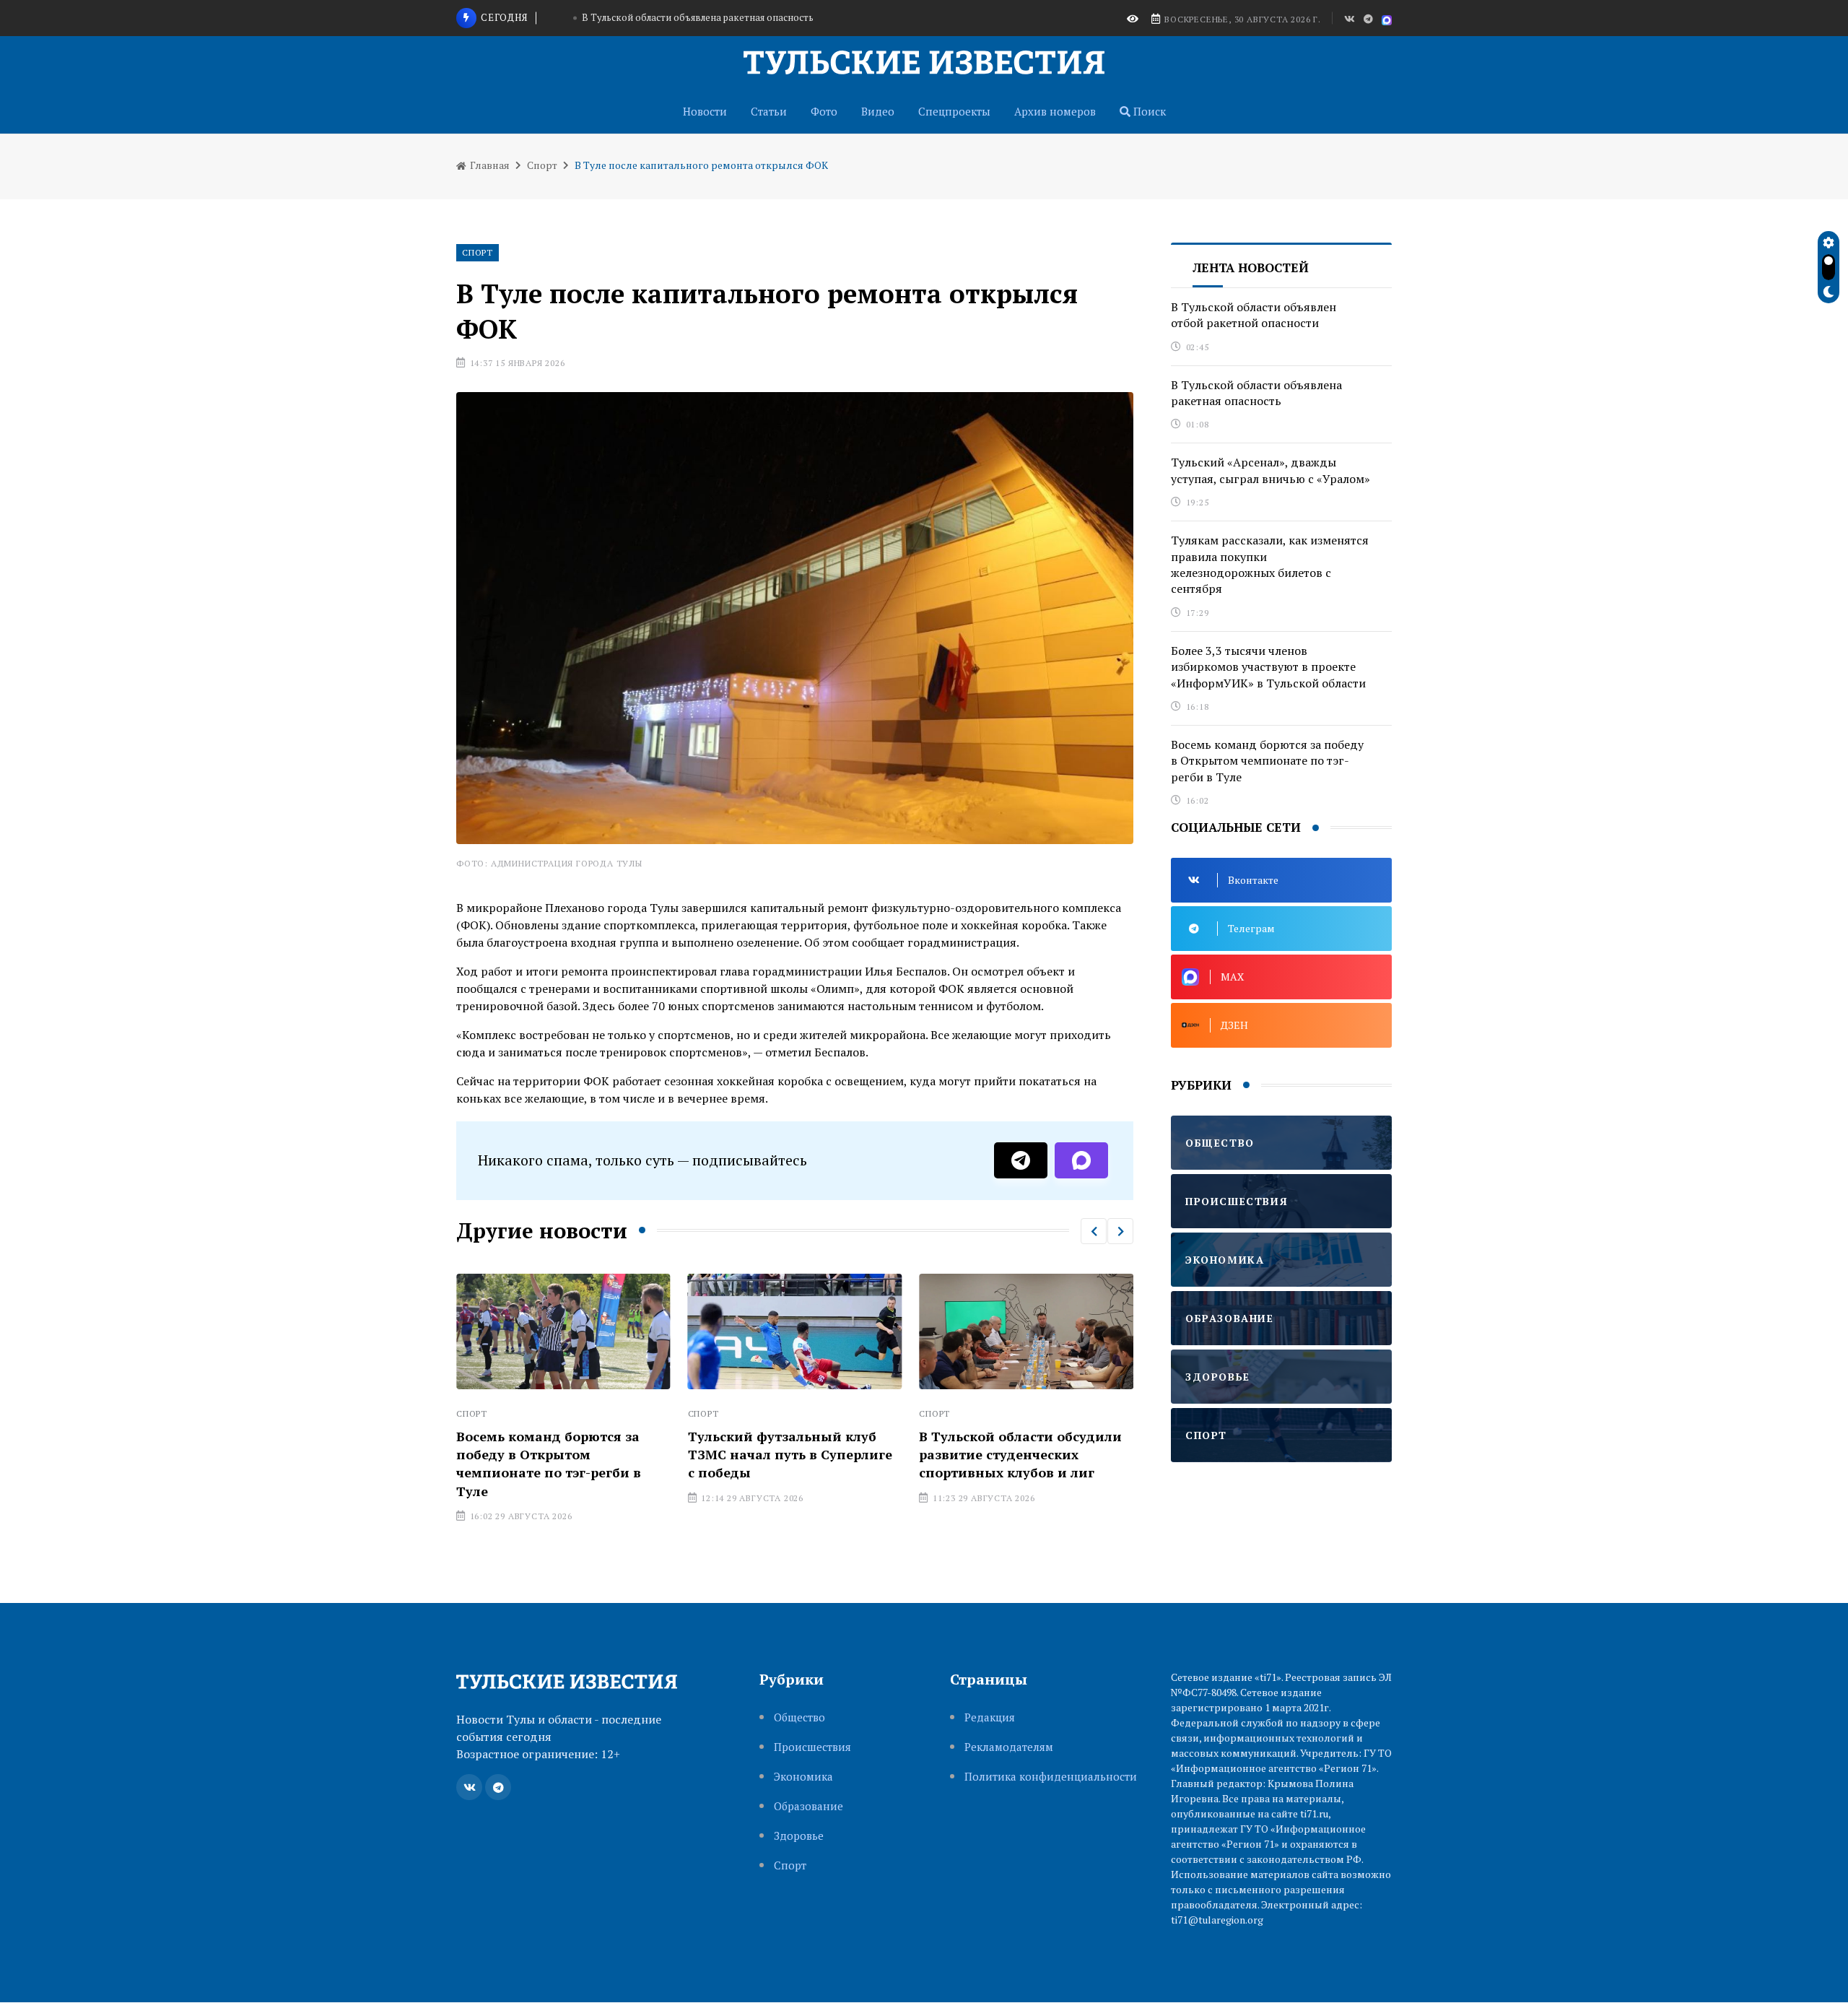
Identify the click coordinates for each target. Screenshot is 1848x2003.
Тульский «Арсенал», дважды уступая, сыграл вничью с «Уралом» (698, 31)
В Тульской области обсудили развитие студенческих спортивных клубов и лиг (997, 1454)
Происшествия (812, 1747)
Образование (808, 1806)
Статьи (769, 111)
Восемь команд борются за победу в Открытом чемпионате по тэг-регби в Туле (525, 1464)
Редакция (990, 1717)
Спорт (542, 165)
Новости (705, 111)
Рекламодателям (1009, 1747)
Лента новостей (1251, 268)
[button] (1094, 1231)
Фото (824, 111)
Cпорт (790, 1865)
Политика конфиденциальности (1051, 1777)
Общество (799, 1717)
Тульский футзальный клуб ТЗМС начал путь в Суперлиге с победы (766, 1454)
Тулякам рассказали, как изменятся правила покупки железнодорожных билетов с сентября (1270, 564)
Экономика (803, 1777)
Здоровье (799, 1836)
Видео (878, 111)
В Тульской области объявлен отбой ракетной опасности (1254, 315)
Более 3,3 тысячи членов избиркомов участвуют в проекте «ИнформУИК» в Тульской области (1268, 667)
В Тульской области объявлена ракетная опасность (1256, 393)
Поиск (1148, 111)
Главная (489, 165)
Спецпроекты (954, 111)
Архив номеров (1055, 111)
